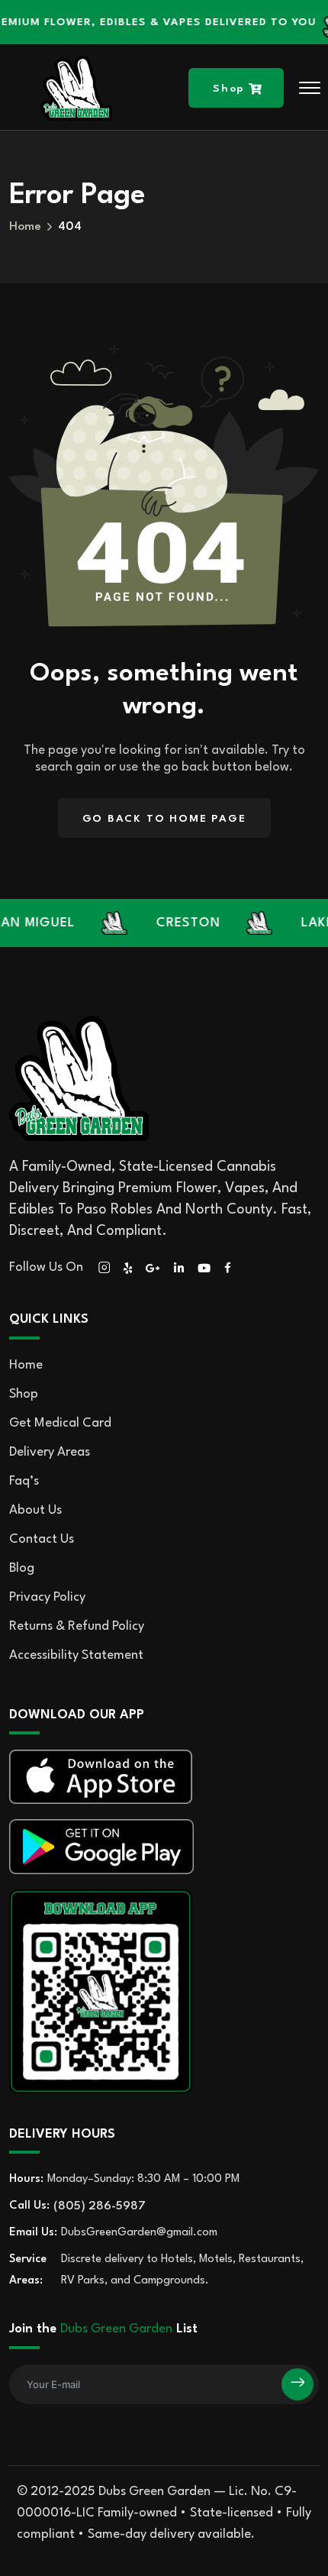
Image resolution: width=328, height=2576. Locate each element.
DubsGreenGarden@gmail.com (139, 2233)
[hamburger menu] (310, 88)
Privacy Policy (47, 1597)
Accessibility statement (76, 1655)
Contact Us (42, 1539)
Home (26, 1365)
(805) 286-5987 (100, 2206)
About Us (35, 1510)
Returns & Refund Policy (77, 1626)
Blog (22, 1568)
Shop (24, 1394)
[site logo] (76, 88)
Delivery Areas (50, 1452)
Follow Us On (46, 1267)
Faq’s (24, 1481)
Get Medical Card (60, 1423)
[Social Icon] (104, 1268)
